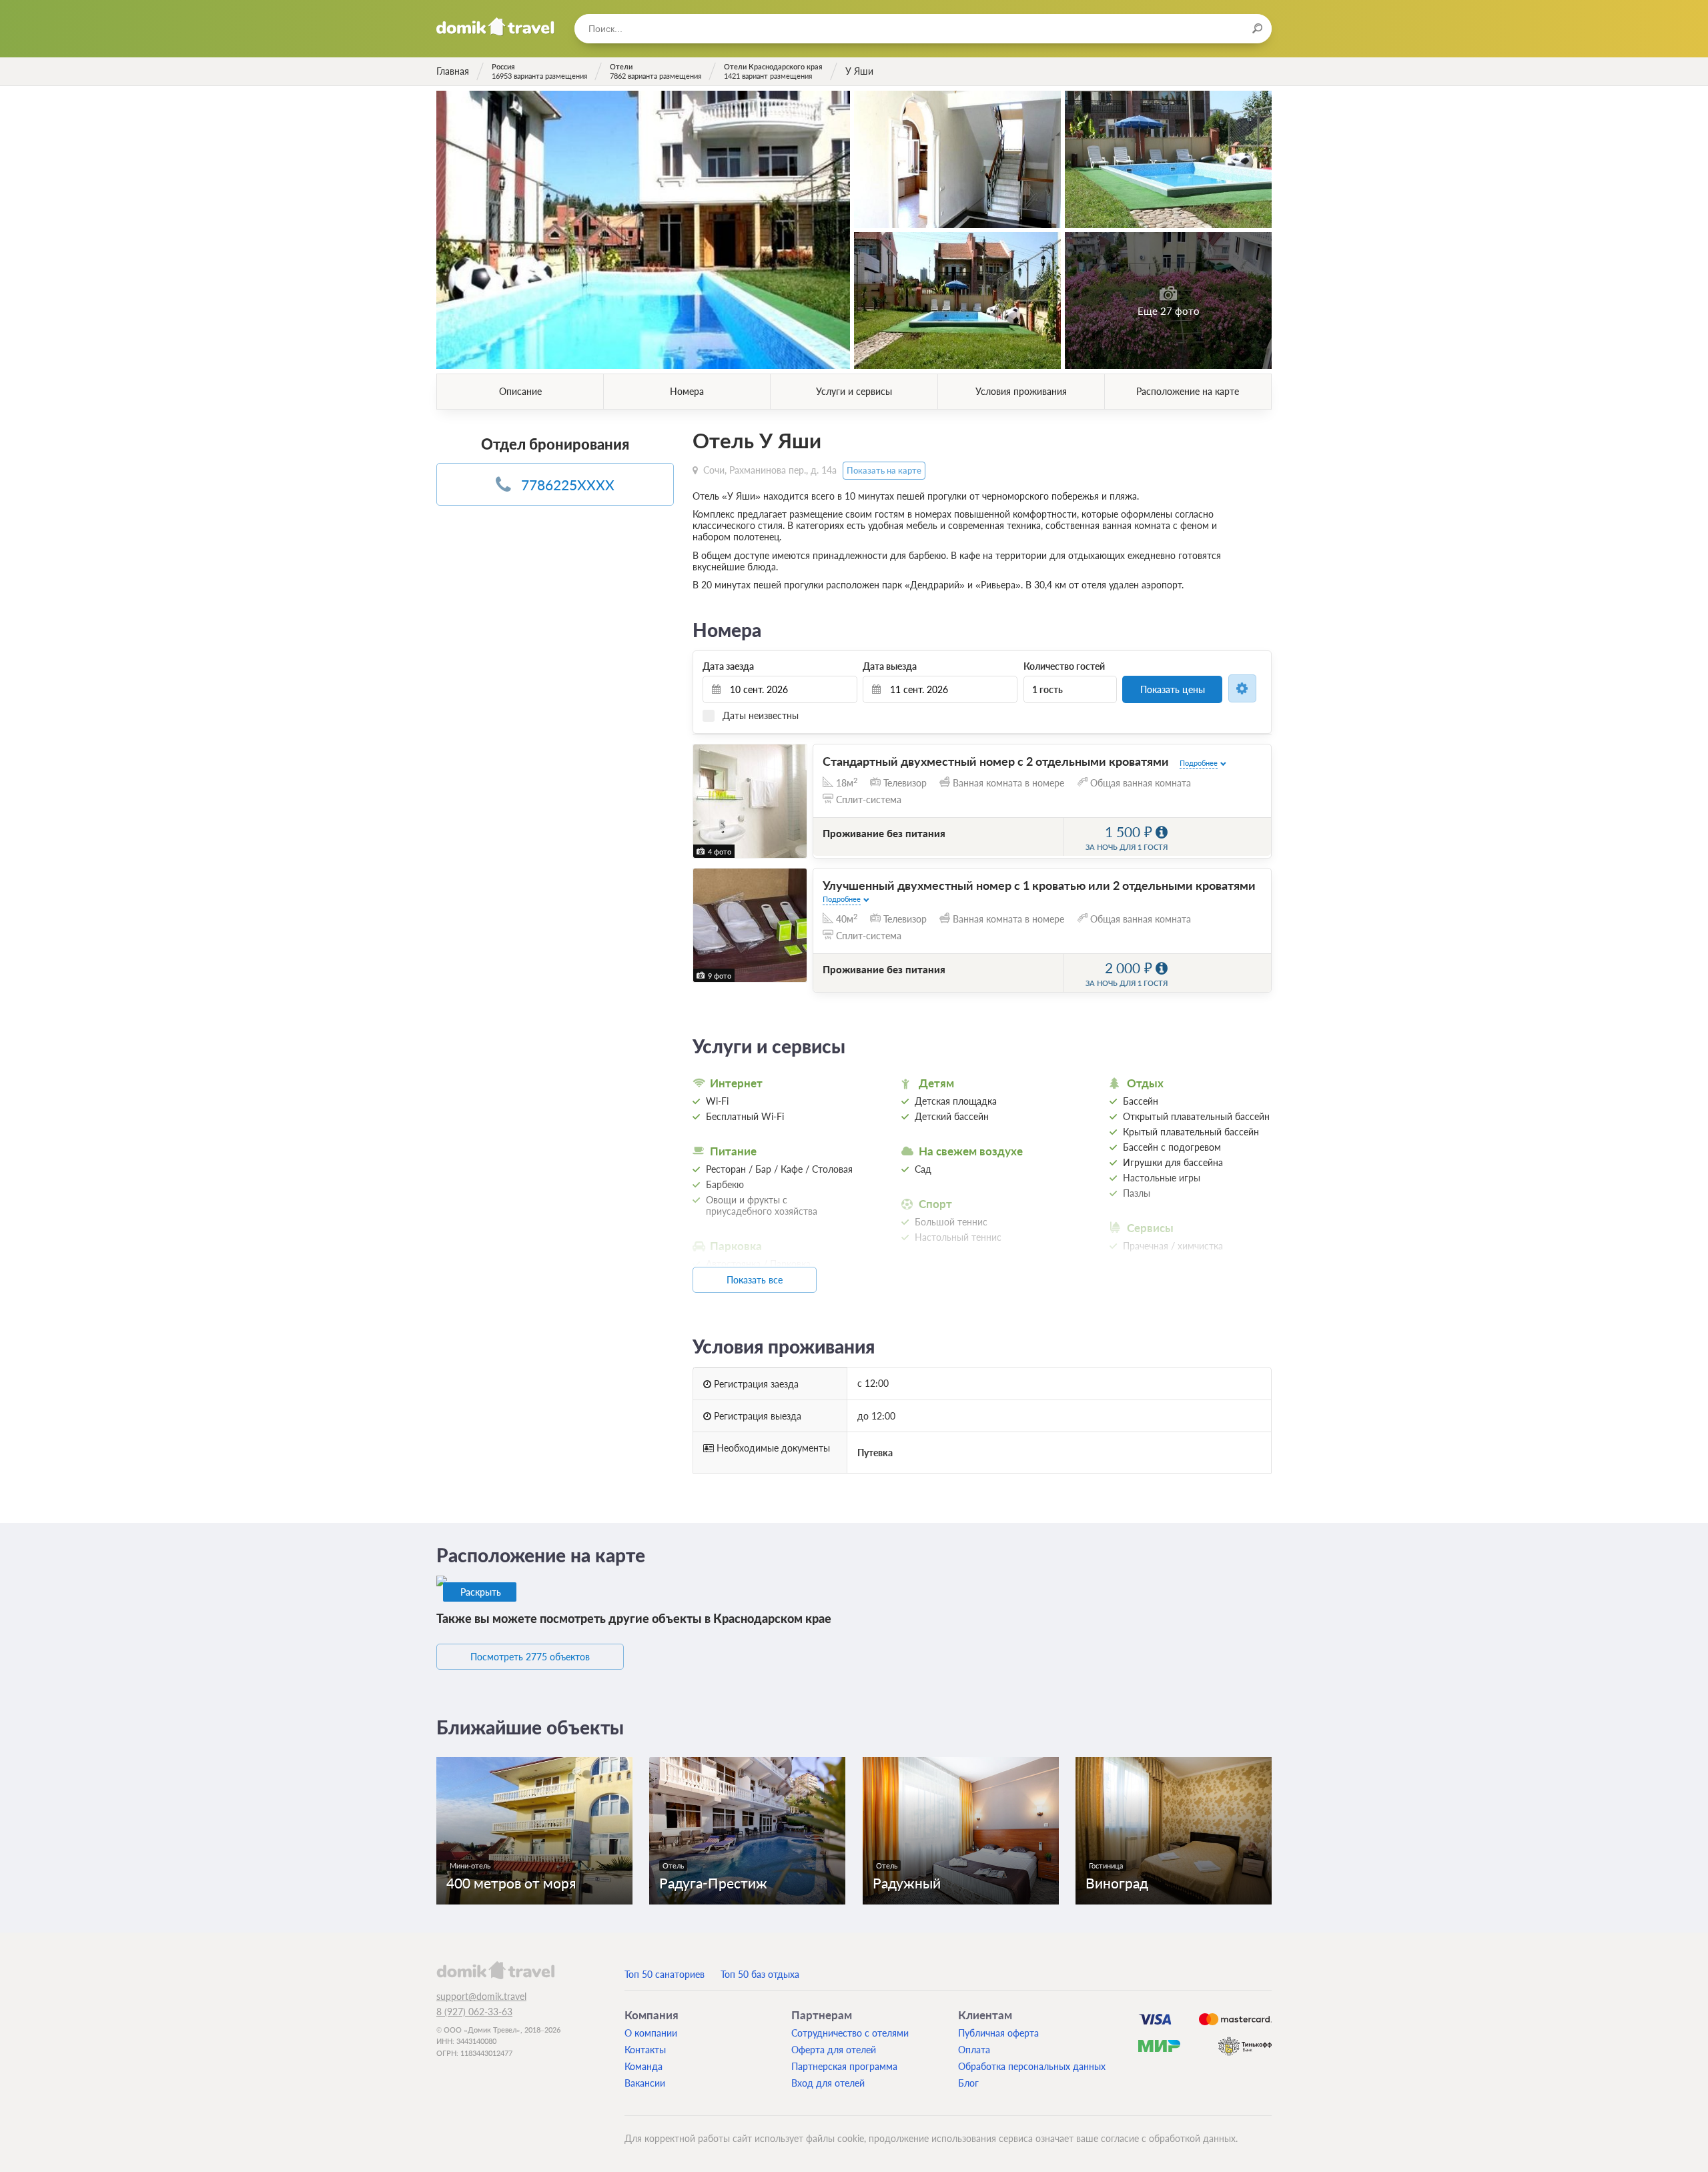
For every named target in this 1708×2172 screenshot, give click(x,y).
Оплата (974, 2050)
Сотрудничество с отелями (850, 2033)
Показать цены (1173, 689)
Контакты (645, 2050)
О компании (651, 2033)
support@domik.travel (481, 1996)
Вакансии (645, 2083)
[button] (705, 801)
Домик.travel (495, 27)
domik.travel (495, 1970)
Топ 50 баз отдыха (760, 1974)
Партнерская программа (844, 2066)
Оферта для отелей (834, 2050)
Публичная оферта (998, 2033)
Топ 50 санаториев (665, 1974)
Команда (644, 2066)
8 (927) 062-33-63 (474, 2012)
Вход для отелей (828, 2083)
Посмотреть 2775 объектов (530, 1657)
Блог (968, 2083)
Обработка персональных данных (1032, 2066)
